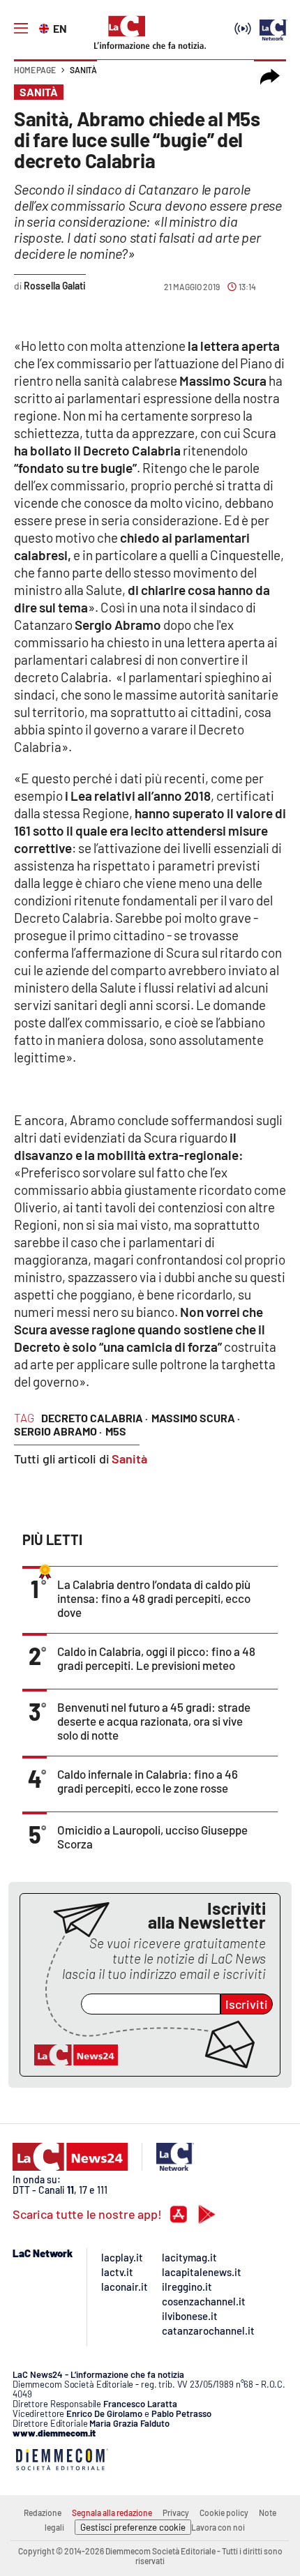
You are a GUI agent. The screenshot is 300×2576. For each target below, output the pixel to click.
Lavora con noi (218, 2527)
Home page (35, 70)
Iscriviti (247, 2004)
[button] (270, 77)
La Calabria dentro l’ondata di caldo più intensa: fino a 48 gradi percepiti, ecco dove (154, 1598)
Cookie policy (224, 2513)
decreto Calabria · (95, 1418)
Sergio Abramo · (58, 1431)
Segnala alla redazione (112, 2513)
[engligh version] (46, 27)
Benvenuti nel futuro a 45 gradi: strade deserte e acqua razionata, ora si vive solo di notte (154, 1721)
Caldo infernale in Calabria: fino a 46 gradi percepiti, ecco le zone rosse (148, 1781)
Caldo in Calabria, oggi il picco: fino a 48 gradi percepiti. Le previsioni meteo (156, 1658)
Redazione (43, 2513)
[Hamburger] (21, 29)
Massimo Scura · (196, 1418)
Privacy (176, 2513)
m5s (116, 1431)
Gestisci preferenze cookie (133, 2527)
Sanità (83, 70)
